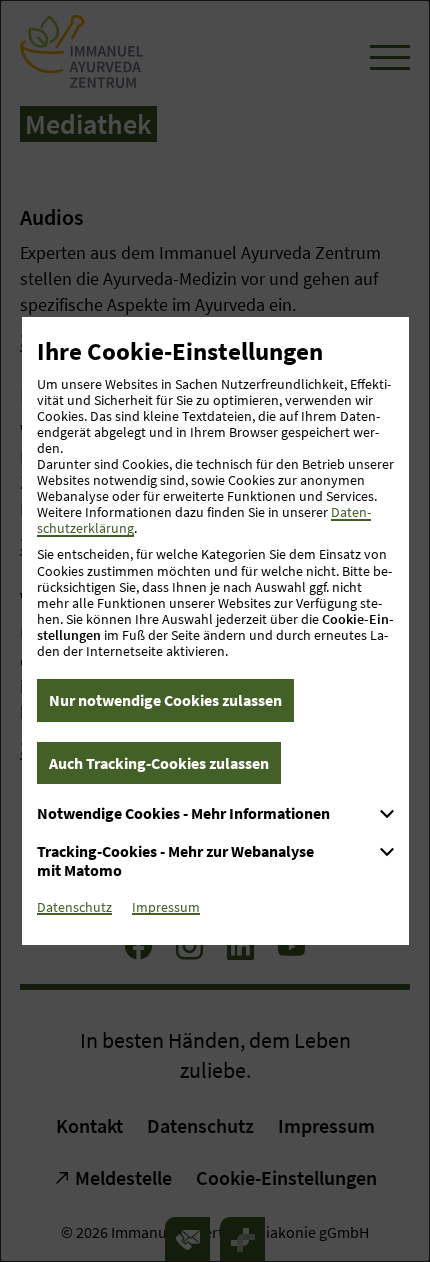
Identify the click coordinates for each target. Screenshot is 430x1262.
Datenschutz (74, 907)
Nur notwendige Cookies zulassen (165, 700)
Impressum (166, 907)
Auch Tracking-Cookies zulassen (159, 763)
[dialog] (215, 631)
